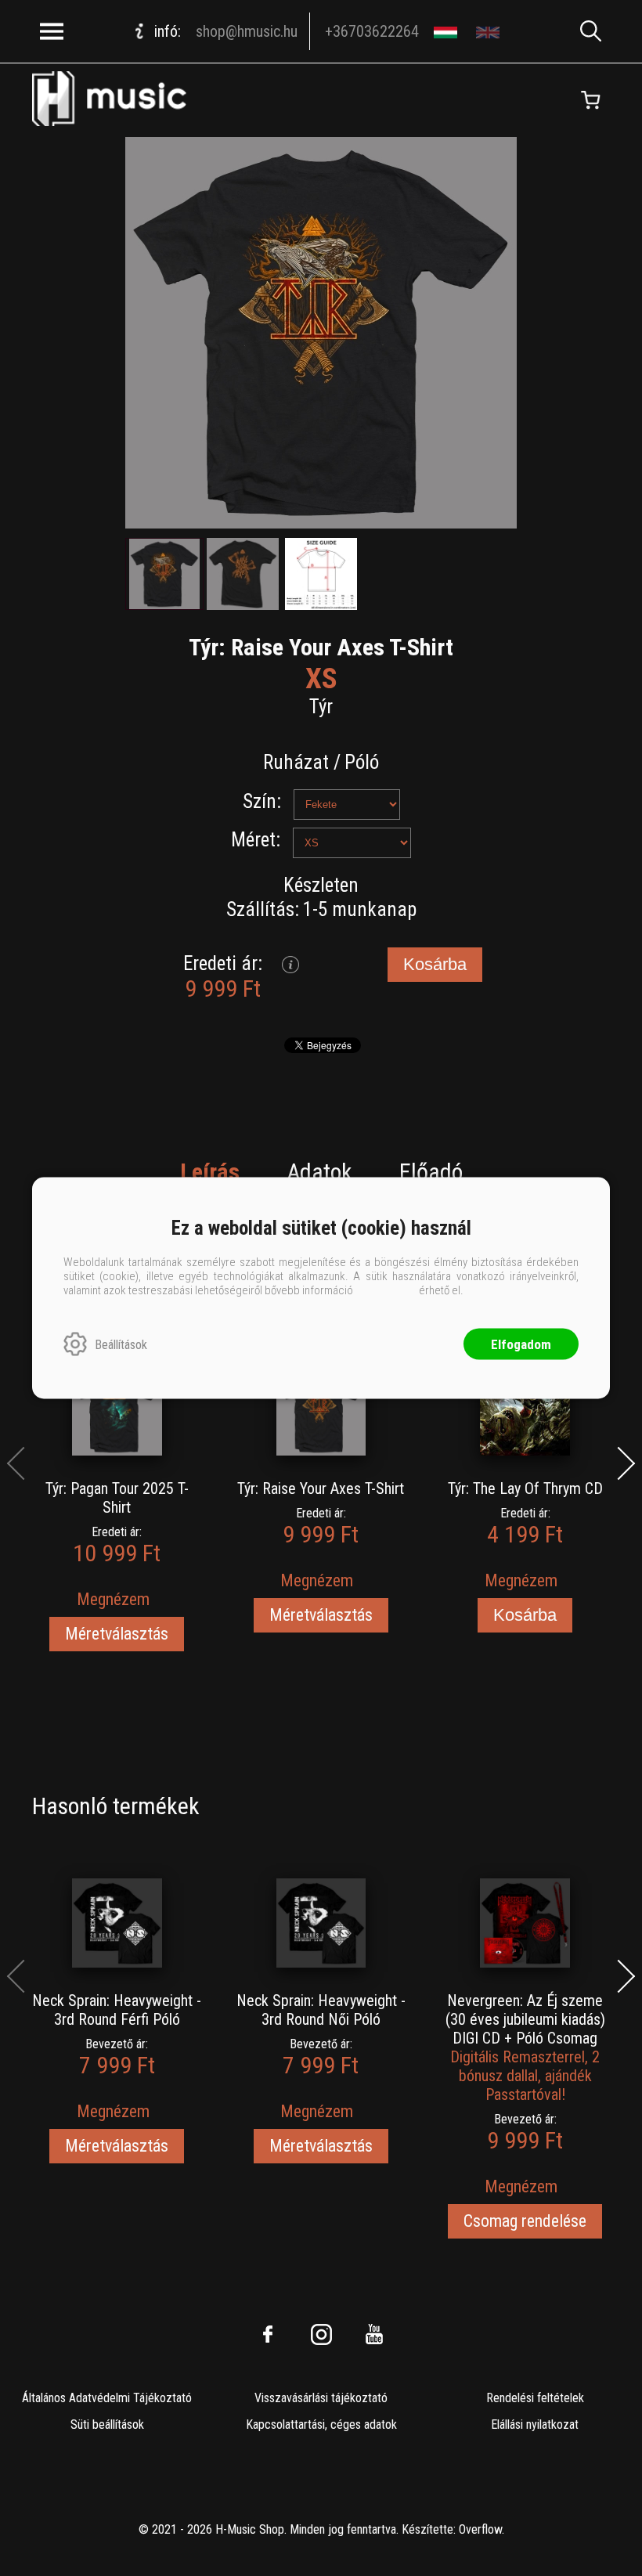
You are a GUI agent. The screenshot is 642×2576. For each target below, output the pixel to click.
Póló (362, 762)
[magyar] (447, 32)
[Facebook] (268, 2334)
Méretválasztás (117, 1634)
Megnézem (113, 1599)
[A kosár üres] (590, 100)
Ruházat (296, 762)
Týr (321, 707)
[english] (490, 32)
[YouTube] (374, 2334)
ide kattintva (386, 1290)
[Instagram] (321, 2334)
